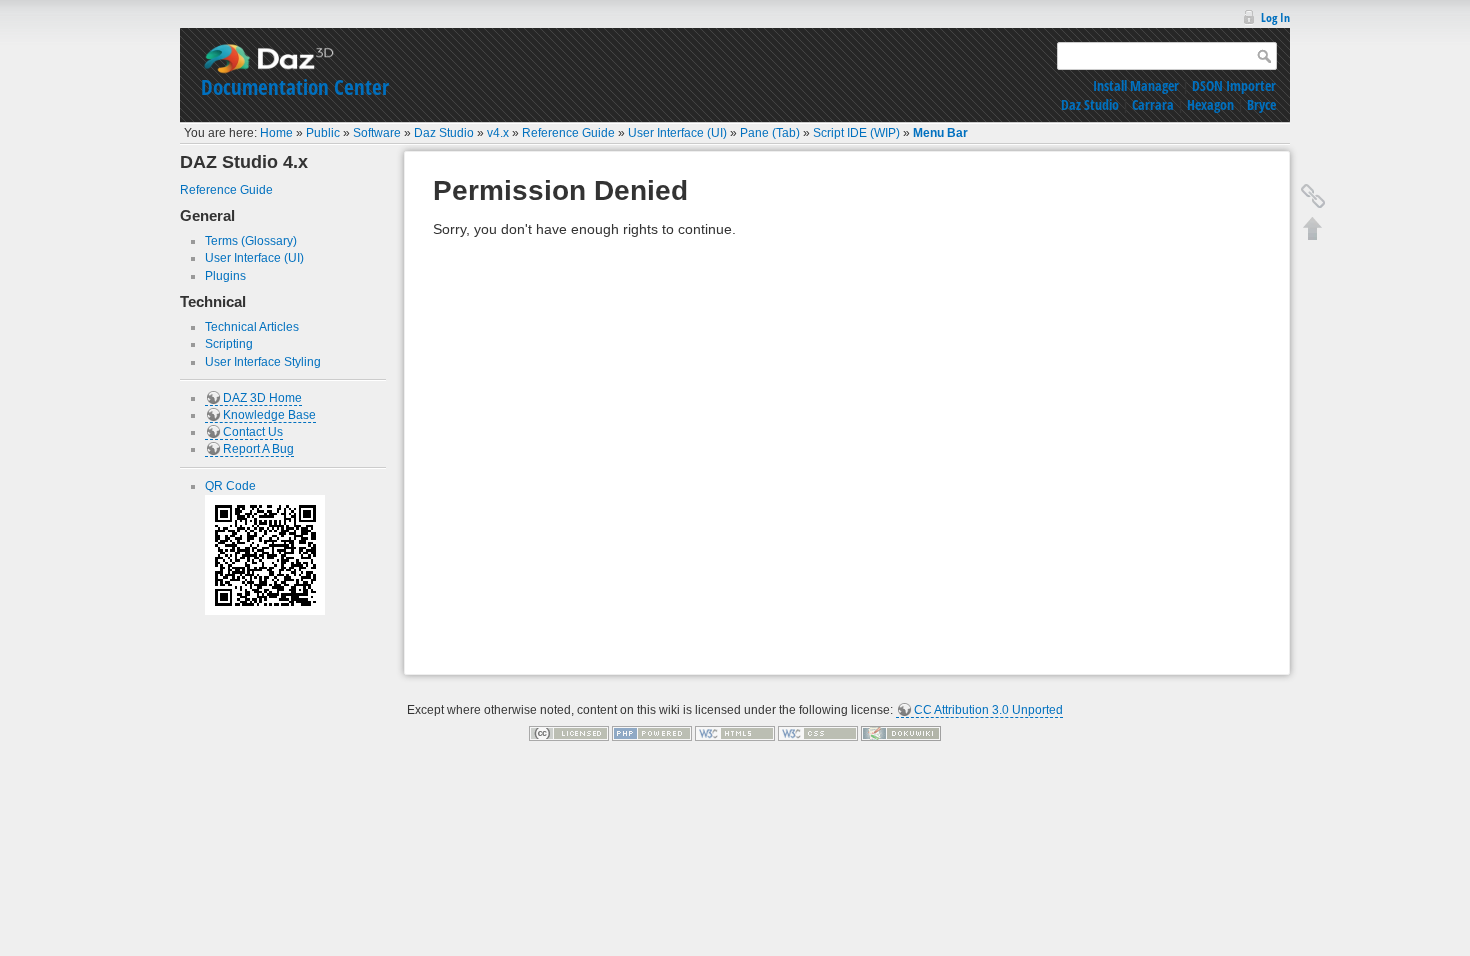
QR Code (230, 486)
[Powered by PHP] (652, 733)
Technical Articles (252, 327)
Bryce (1261, 104)
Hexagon (1210, 104)
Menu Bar (940, 133)
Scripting (229, 344)
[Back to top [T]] (1313, 228)
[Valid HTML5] (735, 733)
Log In (1275, 17)
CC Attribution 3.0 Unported (988, 710)
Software (377, 133)
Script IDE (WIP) (856, 133)
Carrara (1153, 104)
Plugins (225, 276)
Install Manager (1136, 85)
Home (276, 133)
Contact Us (253, 432)
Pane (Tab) (770, 133)
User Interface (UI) (677, 133)
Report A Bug (258, 449)
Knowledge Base (269, 415)
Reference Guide (568, 133)
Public (323, 133)
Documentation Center (295, 87)
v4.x (498, 133)
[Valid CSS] (818, 733)
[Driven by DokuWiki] (901, 733)
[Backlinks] (1313, 196)
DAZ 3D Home (262, 398)
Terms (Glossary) (251, 241)
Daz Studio (1090, 104)
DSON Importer (1234, 85)
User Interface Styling (263, 362)
